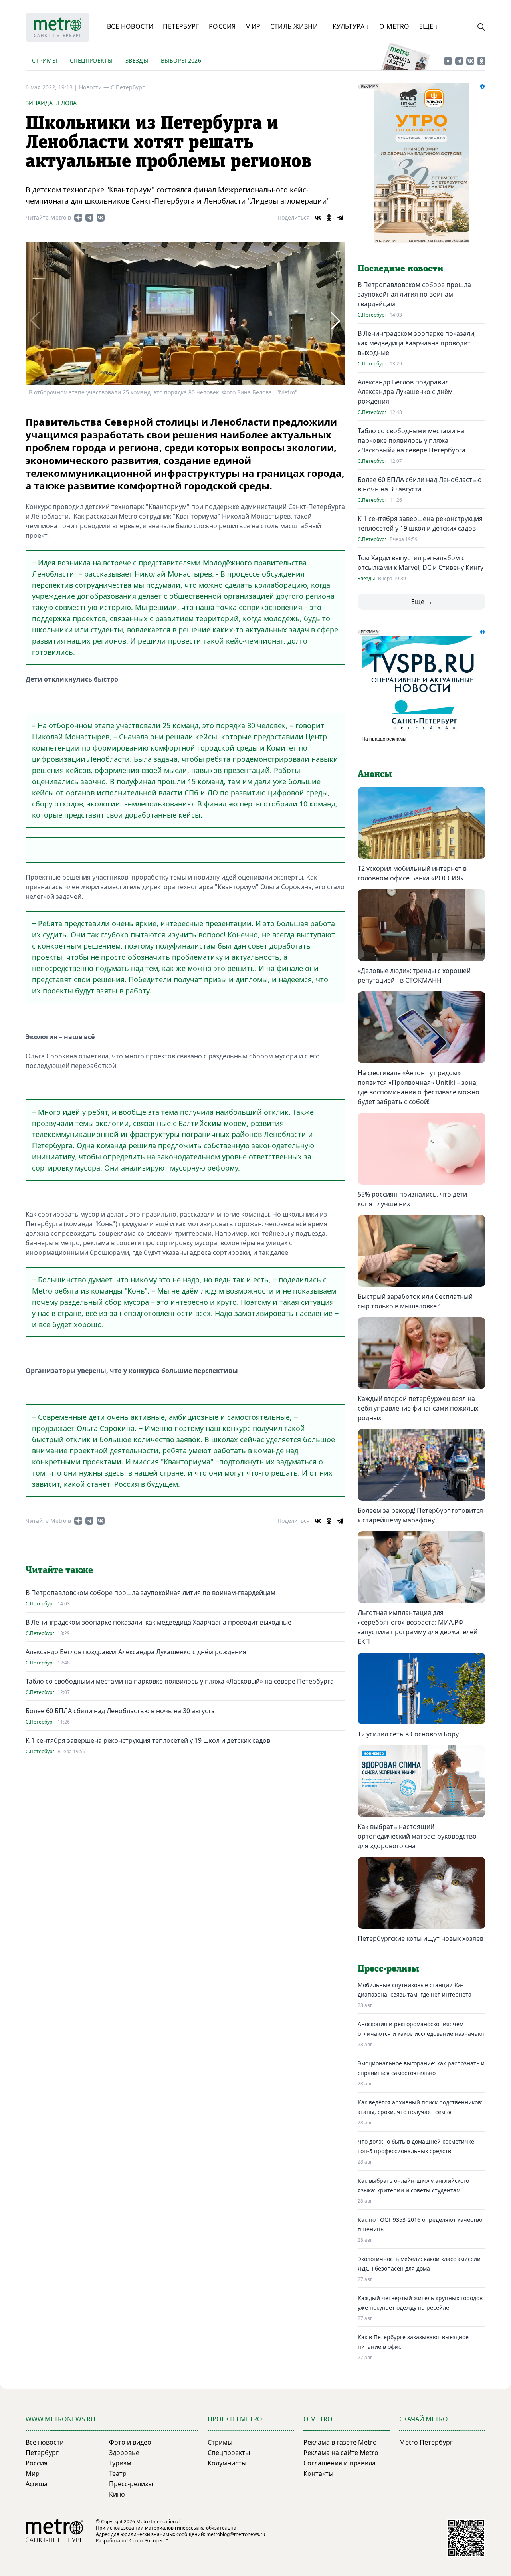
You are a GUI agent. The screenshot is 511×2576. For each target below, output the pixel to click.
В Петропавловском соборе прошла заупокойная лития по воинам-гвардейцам (151, 1593)
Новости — (95, 87)
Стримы (45, 60)
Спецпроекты (91, 60)
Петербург (181, 26)
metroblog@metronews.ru (236, 2534)
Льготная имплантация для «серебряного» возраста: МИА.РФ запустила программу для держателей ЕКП (418, 1627)
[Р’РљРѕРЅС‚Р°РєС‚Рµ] (318, 218)
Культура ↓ (351, 26)
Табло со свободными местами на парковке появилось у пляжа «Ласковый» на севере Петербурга (180, 1681)
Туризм (120, 2463)
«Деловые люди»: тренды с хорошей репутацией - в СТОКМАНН (414, 975)
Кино (117, 2494)
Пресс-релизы (131, 2484)
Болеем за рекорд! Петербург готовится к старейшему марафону (420, 1515)
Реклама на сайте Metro (341, 2453)
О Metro (394, 26)
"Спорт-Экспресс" (148, 2541)
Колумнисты (227, 2463)
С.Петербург (128, 87)
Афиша (37, 2484)
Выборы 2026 (181, 60)
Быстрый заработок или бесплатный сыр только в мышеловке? (415, 1301)
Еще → (422, 602)
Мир (253, 26)
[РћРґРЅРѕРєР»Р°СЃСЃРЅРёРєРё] (329, 218)
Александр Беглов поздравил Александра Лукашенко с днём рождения (136, 1652)
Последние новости (400, 269)
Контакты (318, 2473)
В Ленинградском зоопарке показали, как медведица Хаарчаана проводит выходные (158, 1622)
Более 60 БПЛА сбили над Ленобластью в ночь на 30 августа (120, 1711)
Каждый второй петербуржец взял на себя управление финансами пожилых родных (418, 1408)
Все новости (130, 26)
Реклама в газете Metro (340, 2442)
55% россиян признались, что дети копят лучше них (412, 1199)
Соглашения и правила (340, 2463)
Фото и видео (130, 2442)
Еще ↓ (429, 26)
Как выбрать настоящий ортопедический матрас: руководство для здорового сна (417, 1836)
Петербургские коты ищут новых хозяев (421, 1938)
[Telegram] (340, 218)
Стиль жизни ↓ (297, 26)
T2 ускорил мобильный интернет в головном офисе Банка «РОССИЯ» (412, 873)
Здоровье (124, 2453)
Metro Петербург (426, 2442)
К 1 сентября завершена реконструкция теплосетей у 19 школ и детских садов (148, 1740)
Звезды (137, 60)
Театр (118, 2473)
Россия (222, 26)
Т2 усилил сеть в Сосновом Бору (408, 1734)
